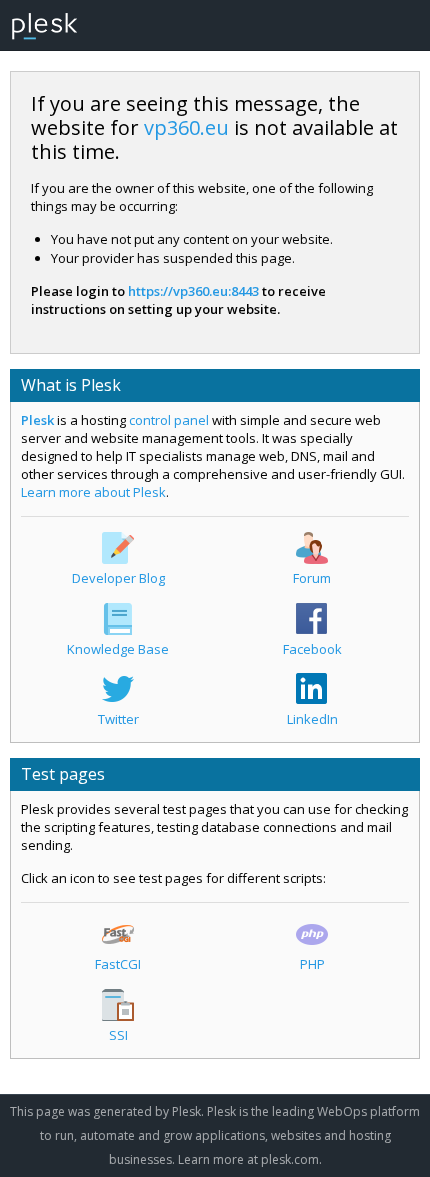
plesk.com (290, 1159)
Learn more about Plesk (93, 492)
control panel (169, 420)
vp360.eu (186, 127)
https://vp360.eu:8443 (193, 291)
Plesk (37, 420)
